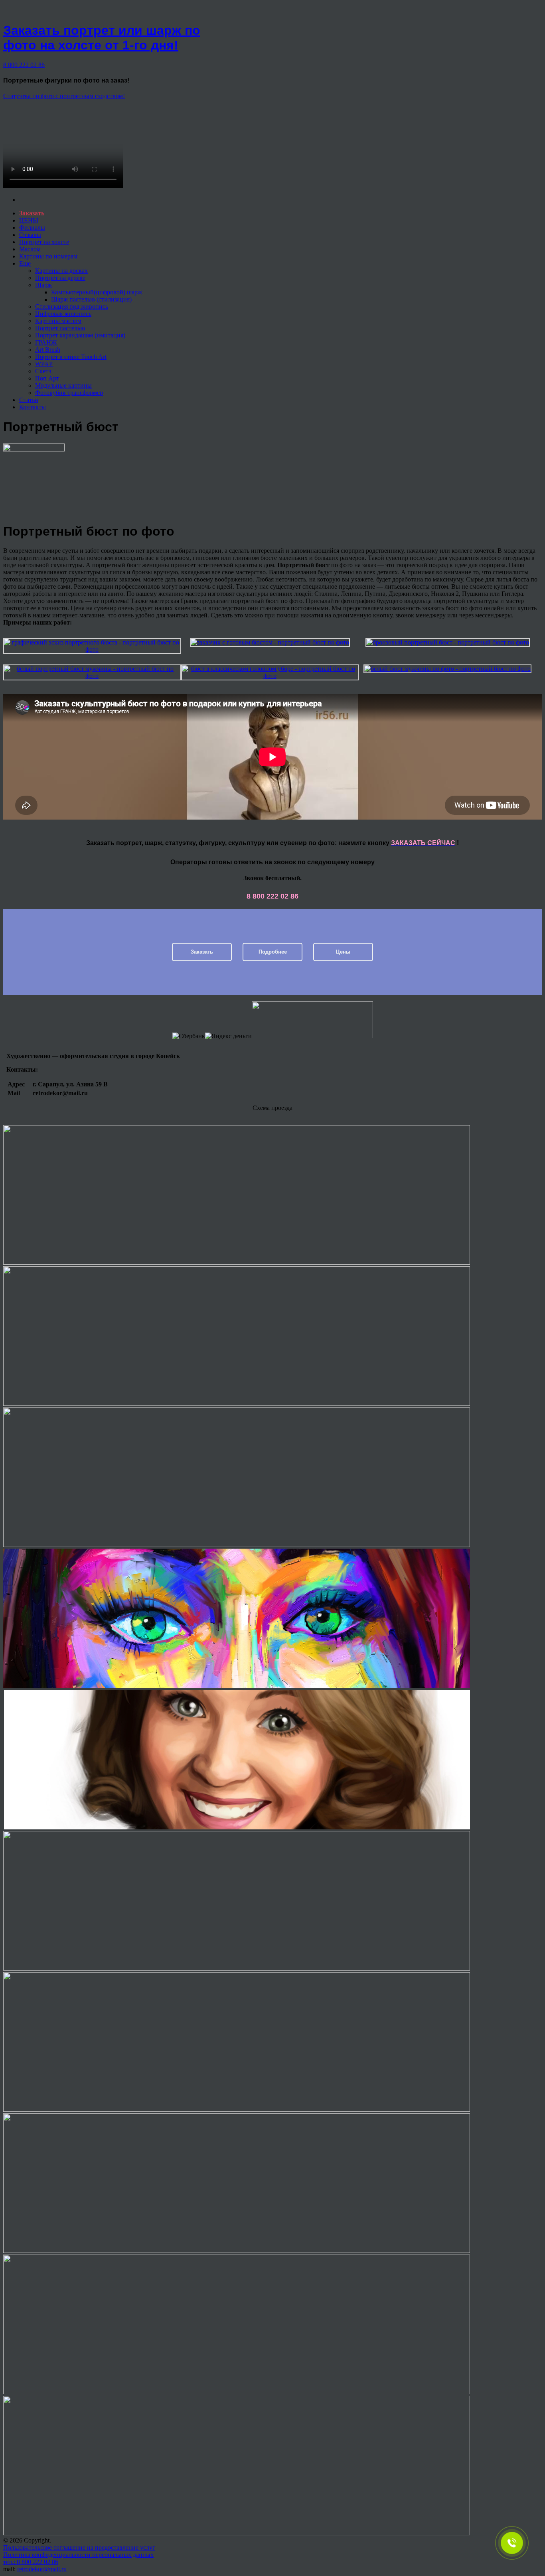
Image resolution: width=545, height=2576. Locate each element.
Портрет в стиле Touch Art (71, 357)
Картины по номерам (48, 256)
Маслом (30, 249)
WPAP (44, 364)
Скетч (43, 371)
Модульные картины (63, 385)
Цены (343, 952)
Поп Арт (47, 378)
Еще (25, 263)
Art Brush (48, 350)
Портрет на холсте (44, 242)
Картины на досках (61, 271)
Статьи (29, 400)
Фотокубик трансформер (69, 393)
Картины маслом (58, 321)
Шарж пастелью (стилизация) (91, 299)
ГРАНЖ (46, 342)
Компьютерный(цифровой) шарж (97, 292)
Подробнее (273, 952)
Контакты (33, 407)
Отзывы (30, 235)
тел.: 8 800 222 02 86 (31, 2562)
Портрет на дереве (60, 278)
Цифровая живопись (63, 314)
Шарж (43, 285)
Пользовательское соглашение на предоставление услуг (79, 2547)
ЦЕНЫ (29, 220)
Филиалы (32, 228)
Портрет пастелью (60, 328)
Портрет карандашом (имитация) (80, 335)
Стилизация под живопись (72, 306)
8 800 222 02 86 (24, 65)
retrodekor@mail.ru (42, 2569)
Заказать (202, 952)
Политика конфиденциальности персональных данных (78, 2555)
